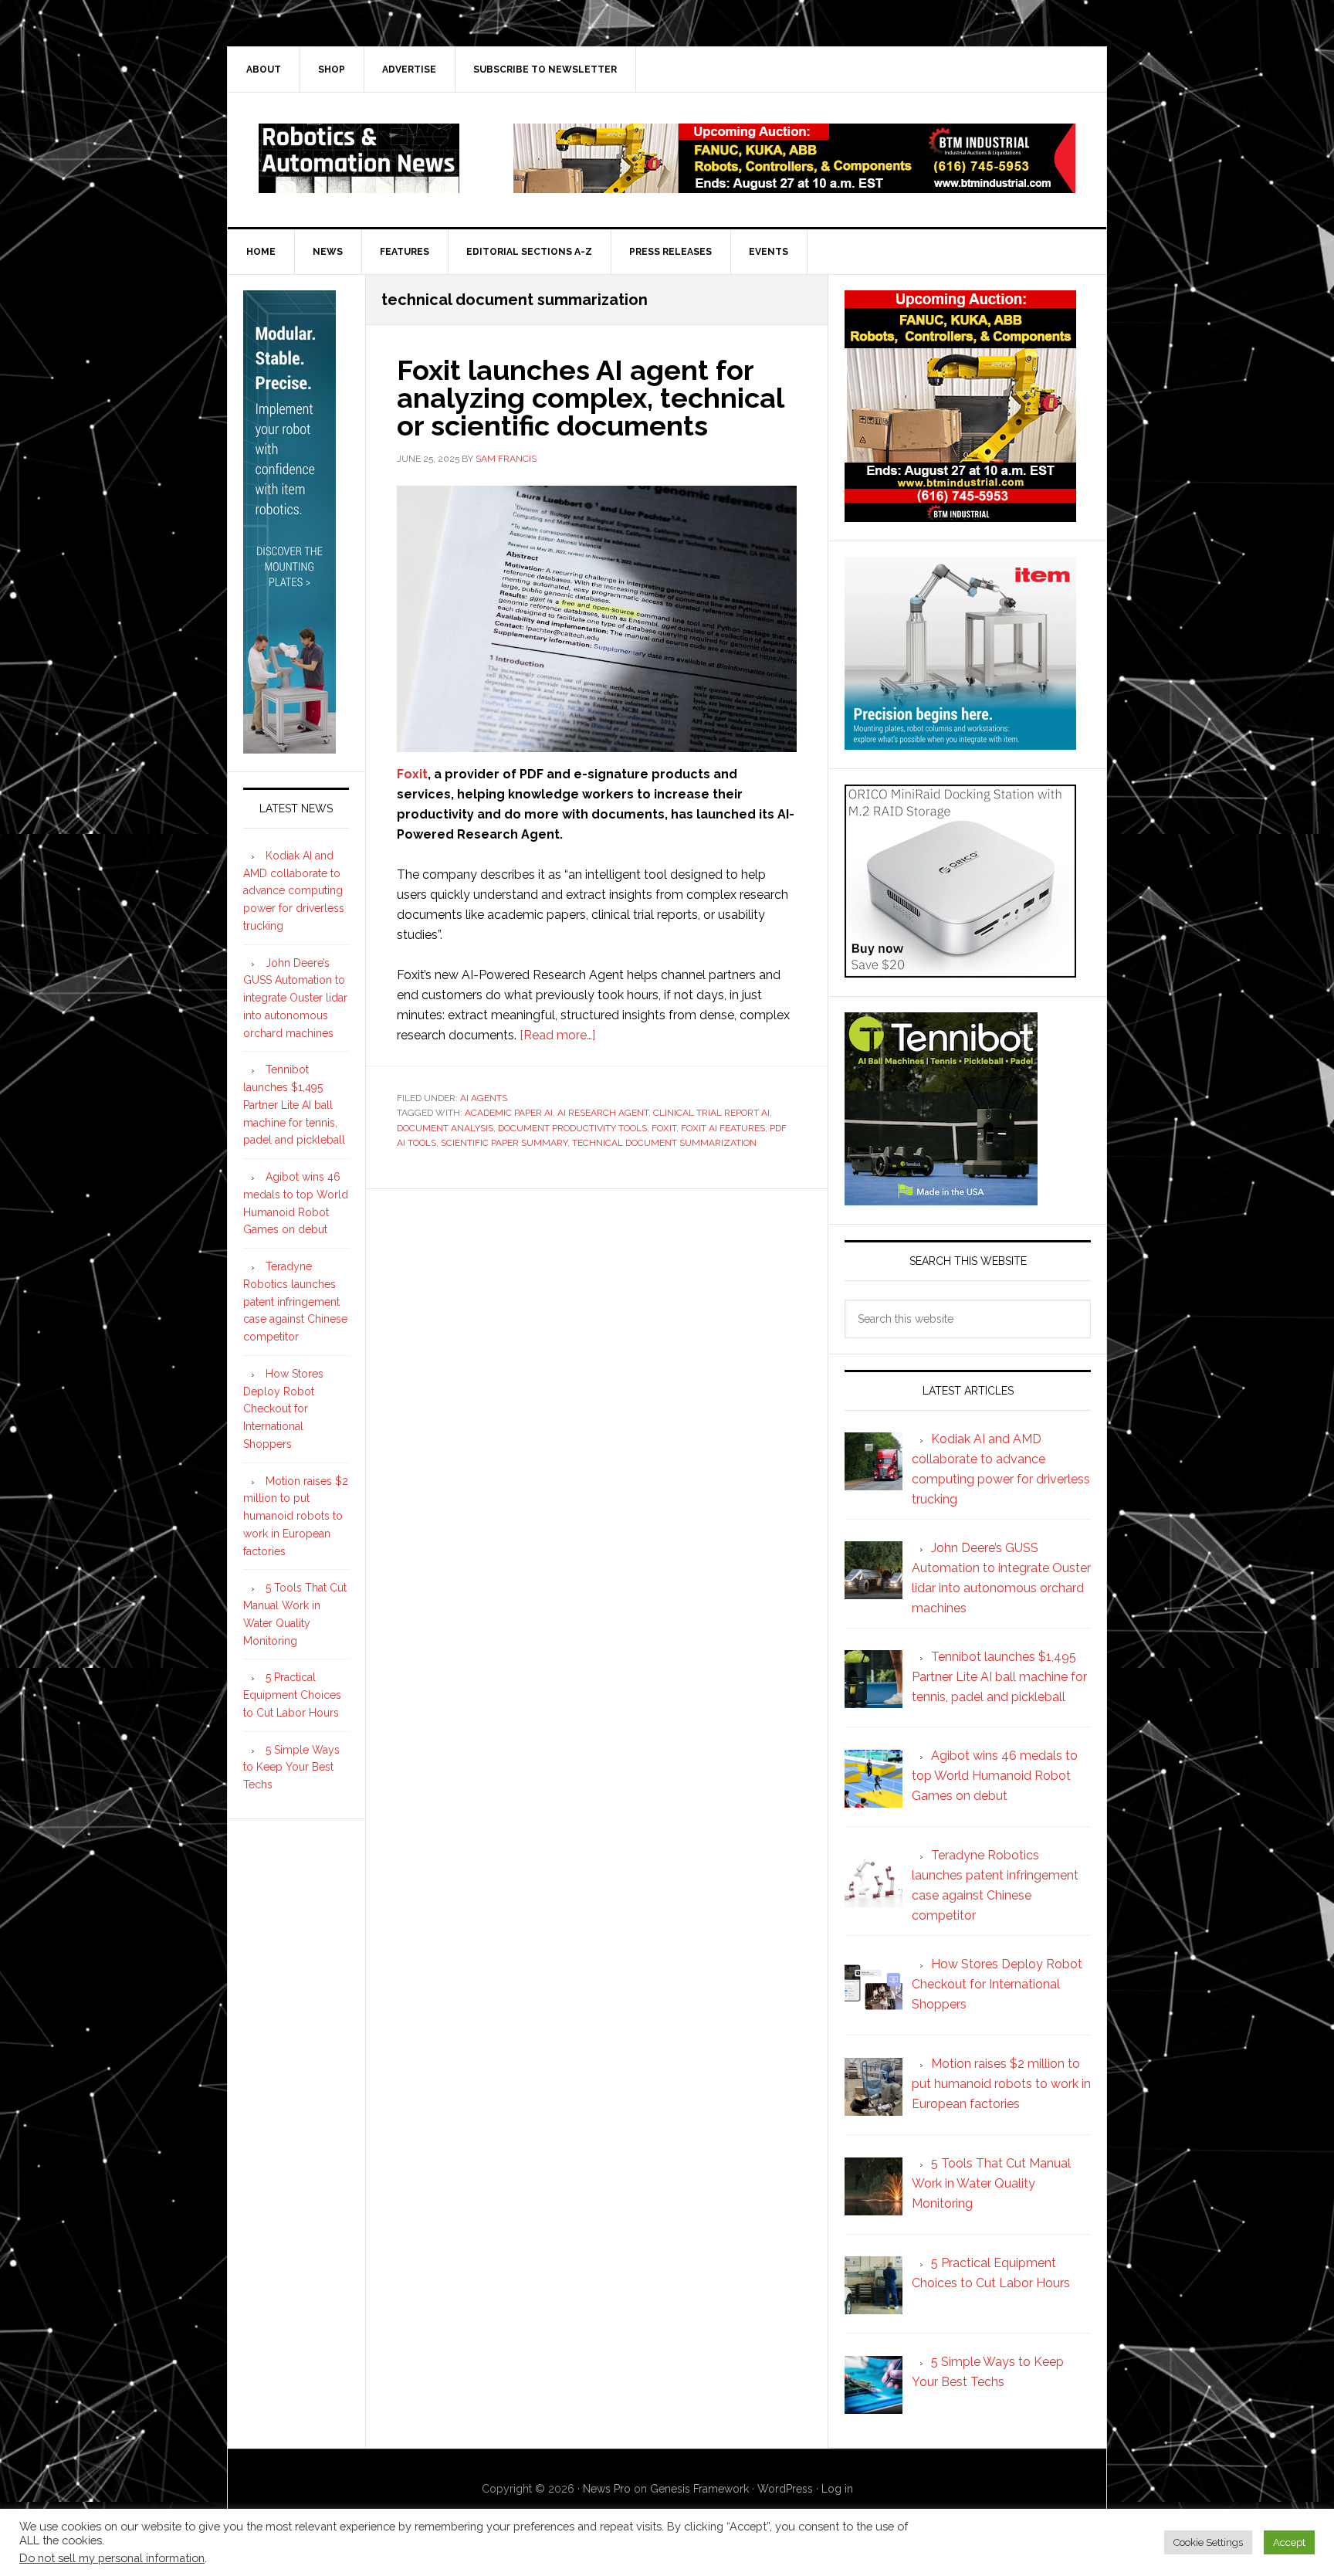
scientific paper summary (504, 1143)
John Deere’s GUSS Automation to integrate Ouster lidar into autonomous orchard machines (295, 998)
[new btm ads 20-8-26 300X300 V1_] (960, 515)
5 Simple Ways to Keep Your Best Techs (291, 1768)
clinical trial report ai (711, 1113)
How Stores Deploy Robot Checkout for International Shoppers (283, 1409)
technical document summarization (664, 1143)
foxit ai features (723, 1128)
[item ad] (960, 742)
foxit (664, 1128)
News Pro (607, 2489)
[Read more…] (557, 1035)
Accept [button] (1289, 2542)
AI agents (484, 1098)
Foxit (412, 774)
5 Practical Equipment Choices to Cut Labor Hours (292, 1695)
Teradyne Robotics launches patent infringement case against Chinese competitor (295, 1302)
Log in (837, 2489)
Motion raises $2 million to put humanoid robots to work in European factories (296, 1516)
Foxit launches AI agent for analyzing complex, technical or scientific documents (590, 398)
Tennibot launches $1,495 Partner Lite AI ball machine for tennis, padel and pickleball (294, 1105)
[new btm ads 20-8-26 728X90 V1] (794, 186)
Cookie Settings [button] (1208, 2542)
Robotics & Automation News (359, 158)
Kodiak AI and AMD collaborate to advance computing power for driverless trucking (294, 891)
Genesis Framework (699, 2489)
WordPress (785, 2489)
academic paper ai (509, 1113)
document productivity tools (572, 1128)
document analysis (445, 1128)
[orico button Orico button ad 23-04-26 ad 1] (960, 970)
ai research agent (603, 1113)
